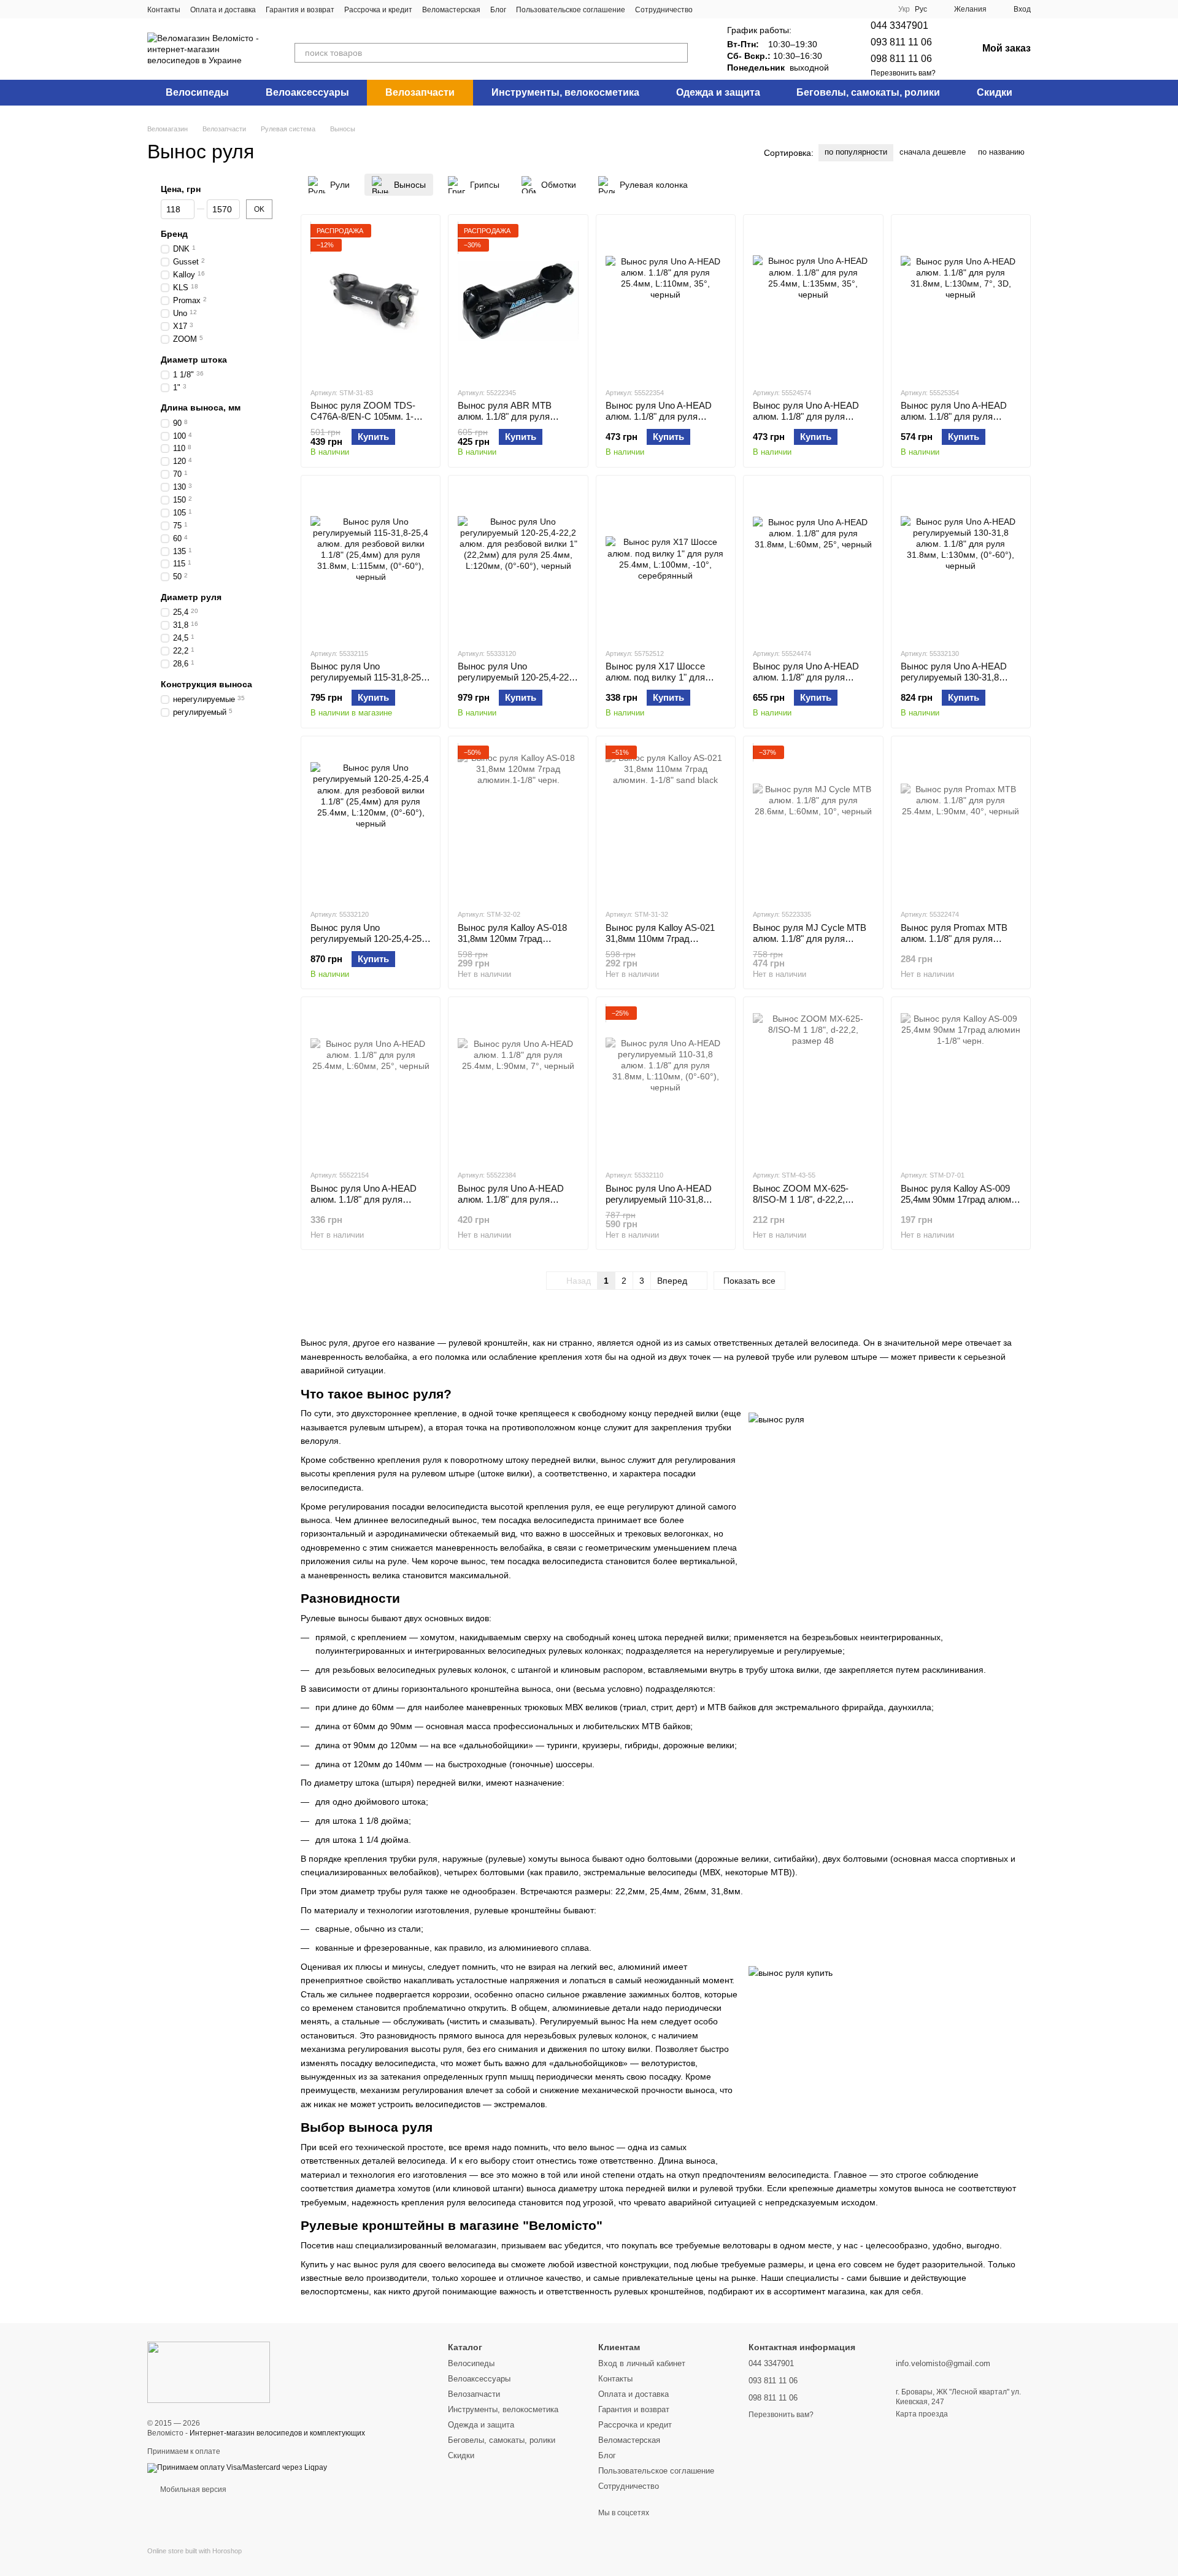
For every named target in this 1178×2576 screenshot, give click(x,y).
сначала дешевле (933, 152)
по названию (1001, 152)
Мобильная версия (192, 2489)
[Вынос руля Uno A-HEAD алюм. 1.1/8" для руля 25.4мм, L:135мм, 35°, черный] (813, 301)
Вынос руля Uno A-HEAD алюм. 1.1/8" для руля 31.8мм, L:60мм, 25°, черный (812, 677)
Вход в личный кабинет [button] (642, 2363)
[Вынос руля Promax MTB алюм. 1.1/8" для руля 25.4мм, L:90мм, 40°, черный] (961, 822)
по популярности (856, 152)
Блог (498, 10)
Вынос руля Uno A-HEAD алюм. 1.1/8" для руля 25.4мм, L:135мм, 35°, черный (806, 422)
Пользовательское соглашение (571, 10)
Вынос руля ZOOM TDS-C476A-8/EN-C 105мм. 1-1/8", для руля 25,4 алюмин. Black (369, 422)
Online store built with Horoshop (194, 2551)
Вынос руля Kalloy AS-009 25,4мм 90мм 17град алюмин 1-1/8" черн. (961, 1199)
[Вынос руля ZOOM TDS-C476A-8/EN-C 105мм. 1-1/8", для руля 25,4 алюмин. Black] (371, 301)
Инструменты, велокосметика (565, 92)
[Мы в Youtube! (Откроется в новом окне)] (739, 9)
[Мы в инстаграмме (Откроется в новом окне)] (725, 9)
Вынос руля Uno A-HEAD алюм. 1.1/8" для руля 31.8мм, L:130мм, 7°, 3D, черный (954, 422)
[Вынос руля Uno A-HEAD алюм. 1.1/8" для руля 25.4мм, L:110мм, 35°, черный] (666, 301)
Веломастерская (451, 10)
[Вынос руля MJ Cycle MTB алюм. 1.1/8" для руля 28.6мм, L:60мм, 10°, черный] (813, 822)
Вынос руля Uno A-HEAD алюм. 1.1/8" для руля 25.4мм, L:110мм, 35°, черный (659, 422)
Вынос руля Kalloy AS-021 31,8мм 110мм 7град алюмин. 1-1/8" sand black (660, 939)
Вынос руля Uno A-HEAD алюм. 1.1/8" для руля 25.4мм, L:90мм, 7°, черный (514, 1199)
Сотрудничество (664, 10)
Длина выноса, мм (201, 408)
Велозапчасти (420, 92)
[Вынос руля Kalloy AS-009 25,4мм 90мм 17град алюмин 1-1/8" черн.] (961, 1083)
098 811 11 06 (901, 59)
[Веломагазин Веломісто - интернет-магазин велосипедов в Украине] (209, 2372)
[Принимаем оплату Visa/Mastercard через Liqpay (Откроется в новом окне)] (237, 2467)
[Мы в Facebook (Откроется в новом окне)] (710, 9)
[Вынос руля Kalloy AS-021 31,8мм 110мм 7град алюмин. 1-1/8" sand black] (666, 822)
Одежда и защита (718, 92)
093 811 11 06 (901, 42)
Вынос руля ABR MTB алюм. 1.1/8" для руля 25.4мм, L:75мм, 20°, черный (517, 416)
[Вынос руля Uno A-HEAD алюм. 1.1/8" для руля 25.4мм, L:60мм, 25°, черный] (371, 1083)
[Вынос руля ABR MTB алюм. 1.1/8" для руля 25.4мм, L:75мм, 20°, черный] (518, 301)
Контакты (164, 10)
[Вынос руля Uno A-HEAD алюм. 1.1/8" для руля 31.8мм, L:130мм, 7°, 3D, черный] (961, 301)
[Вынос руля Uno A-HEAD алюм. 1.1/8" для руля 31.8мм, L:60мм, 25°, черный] (813, 561)
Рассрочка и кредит (378, 10)
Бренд (174, 234)
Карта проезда (922, 2414)
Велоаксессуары (307, 92)
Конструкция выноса (206, 684)
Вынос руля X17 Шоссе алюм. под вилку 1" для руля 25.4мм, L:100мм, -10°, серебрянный (663, 683)
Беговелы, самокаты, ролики (868, 92)
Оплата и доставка (223, 10)
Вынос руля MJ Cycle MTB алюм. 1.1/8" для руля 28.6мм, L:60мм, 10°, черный (812, 939)
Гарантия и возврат (300, 10)
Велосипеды (197, 92)
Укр (904, 9)
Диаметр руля (191, 597)
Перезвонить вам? (903, 73)
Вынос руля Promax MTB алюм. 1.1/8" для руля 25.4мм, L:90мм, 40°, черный (960, 939)
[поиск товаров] (678, 53)
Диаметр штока (194, 360)
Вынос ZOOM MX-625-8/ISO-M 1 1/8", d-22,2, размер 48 (801, 1199)
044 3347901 (899, 25)
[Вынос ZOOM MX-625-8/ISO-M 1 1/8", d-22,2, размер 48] (813, 1083)
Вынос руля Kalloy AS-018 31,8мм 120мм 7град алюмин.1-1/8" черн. (512, 939)
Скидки (995, 92)
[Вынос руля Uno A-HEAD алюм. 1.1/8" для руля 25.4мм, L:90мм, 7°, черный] (518, 1083)
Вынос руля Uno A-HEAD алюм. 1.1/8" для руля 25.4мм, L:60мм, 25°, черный (370, 1199)
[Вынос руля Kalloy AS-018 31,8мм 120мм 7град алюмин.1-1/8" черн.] (518, 822)
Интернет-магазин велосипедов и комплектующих (277, 2433)
